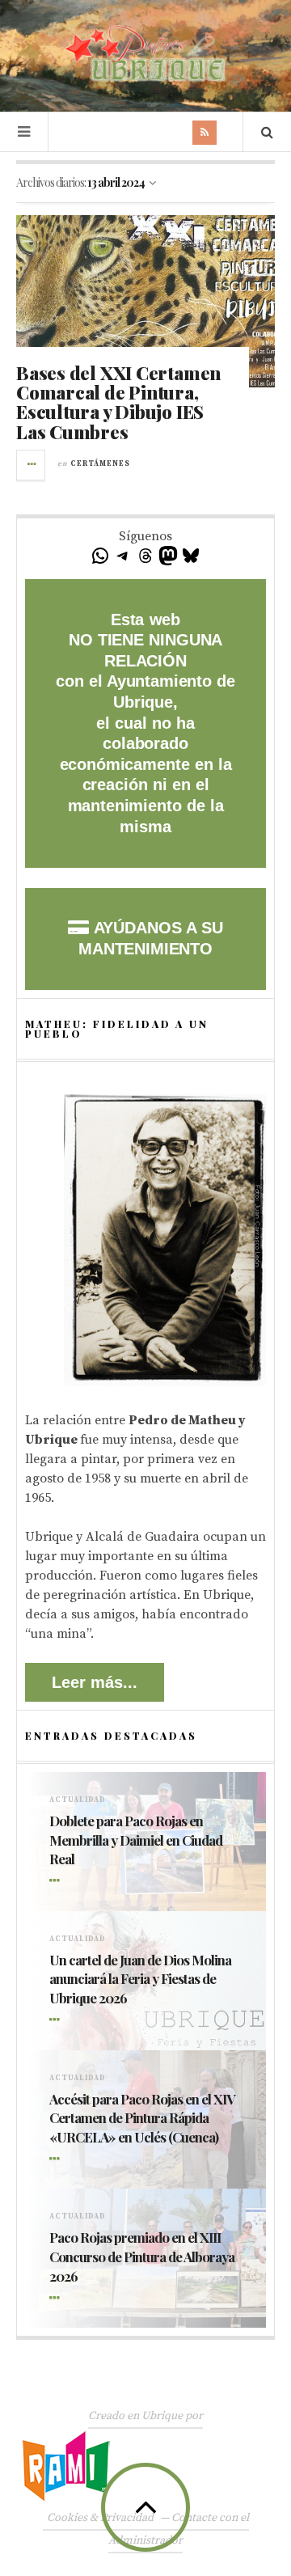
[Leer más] (57, 1881)
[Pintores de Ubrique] (145, 54)
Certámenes (100, 464)
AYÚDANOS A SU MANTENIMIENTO (150, 938)
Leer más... (95, 1682)
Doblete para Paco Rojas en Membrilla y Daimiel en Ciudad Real (136, 1840)
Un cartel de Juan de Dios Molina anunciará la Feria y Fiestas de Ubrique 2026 (140, 1979)
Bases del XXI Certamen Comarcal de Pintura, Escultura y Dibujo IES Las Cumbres (118, 402)
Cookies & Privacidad (100, 2518)
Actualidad (78, 1800)
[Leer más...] (32, 465)
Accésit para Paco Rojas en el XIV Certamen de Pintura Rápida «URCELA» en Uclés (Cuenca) (142, 2118)
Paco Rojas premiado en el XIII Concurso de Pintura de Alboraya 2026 (142, 2257)
